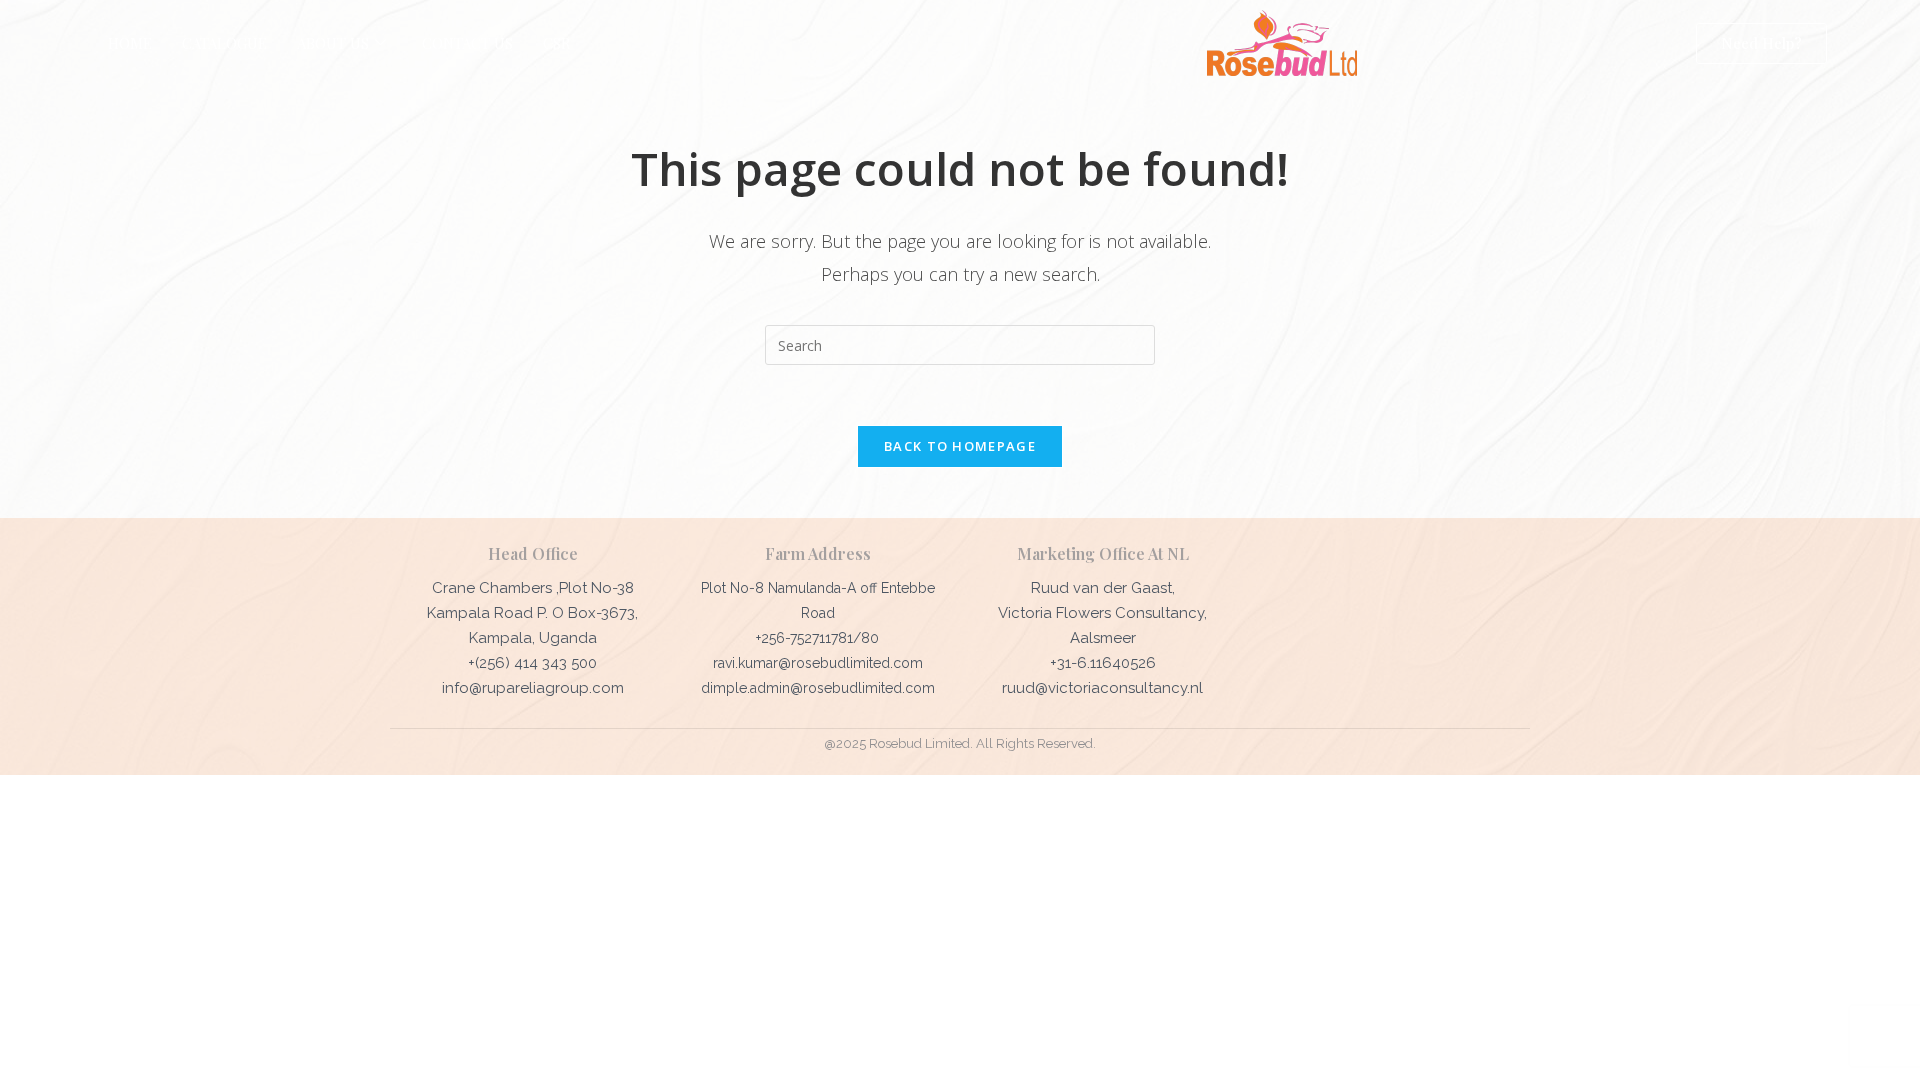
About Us (333, 43)
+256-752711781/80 (817, 638)
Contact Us (467, 43)
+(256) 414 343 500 (532, 663)
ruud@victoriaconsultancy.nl (1102, 688)
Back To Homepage (960, 446)
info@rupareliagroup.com (533, 688)
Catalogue (224, 43)
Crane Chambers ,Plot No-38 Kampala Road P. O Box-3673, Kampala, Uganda (532, 613)
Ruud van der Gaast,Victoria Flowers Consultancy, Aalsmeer (1102, 613)
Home (130, 43)
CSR (557, 43)
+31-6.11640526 (1103, 663)
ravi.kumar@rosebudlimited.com (818, 663)
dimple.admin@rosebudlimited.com (818, 688)
